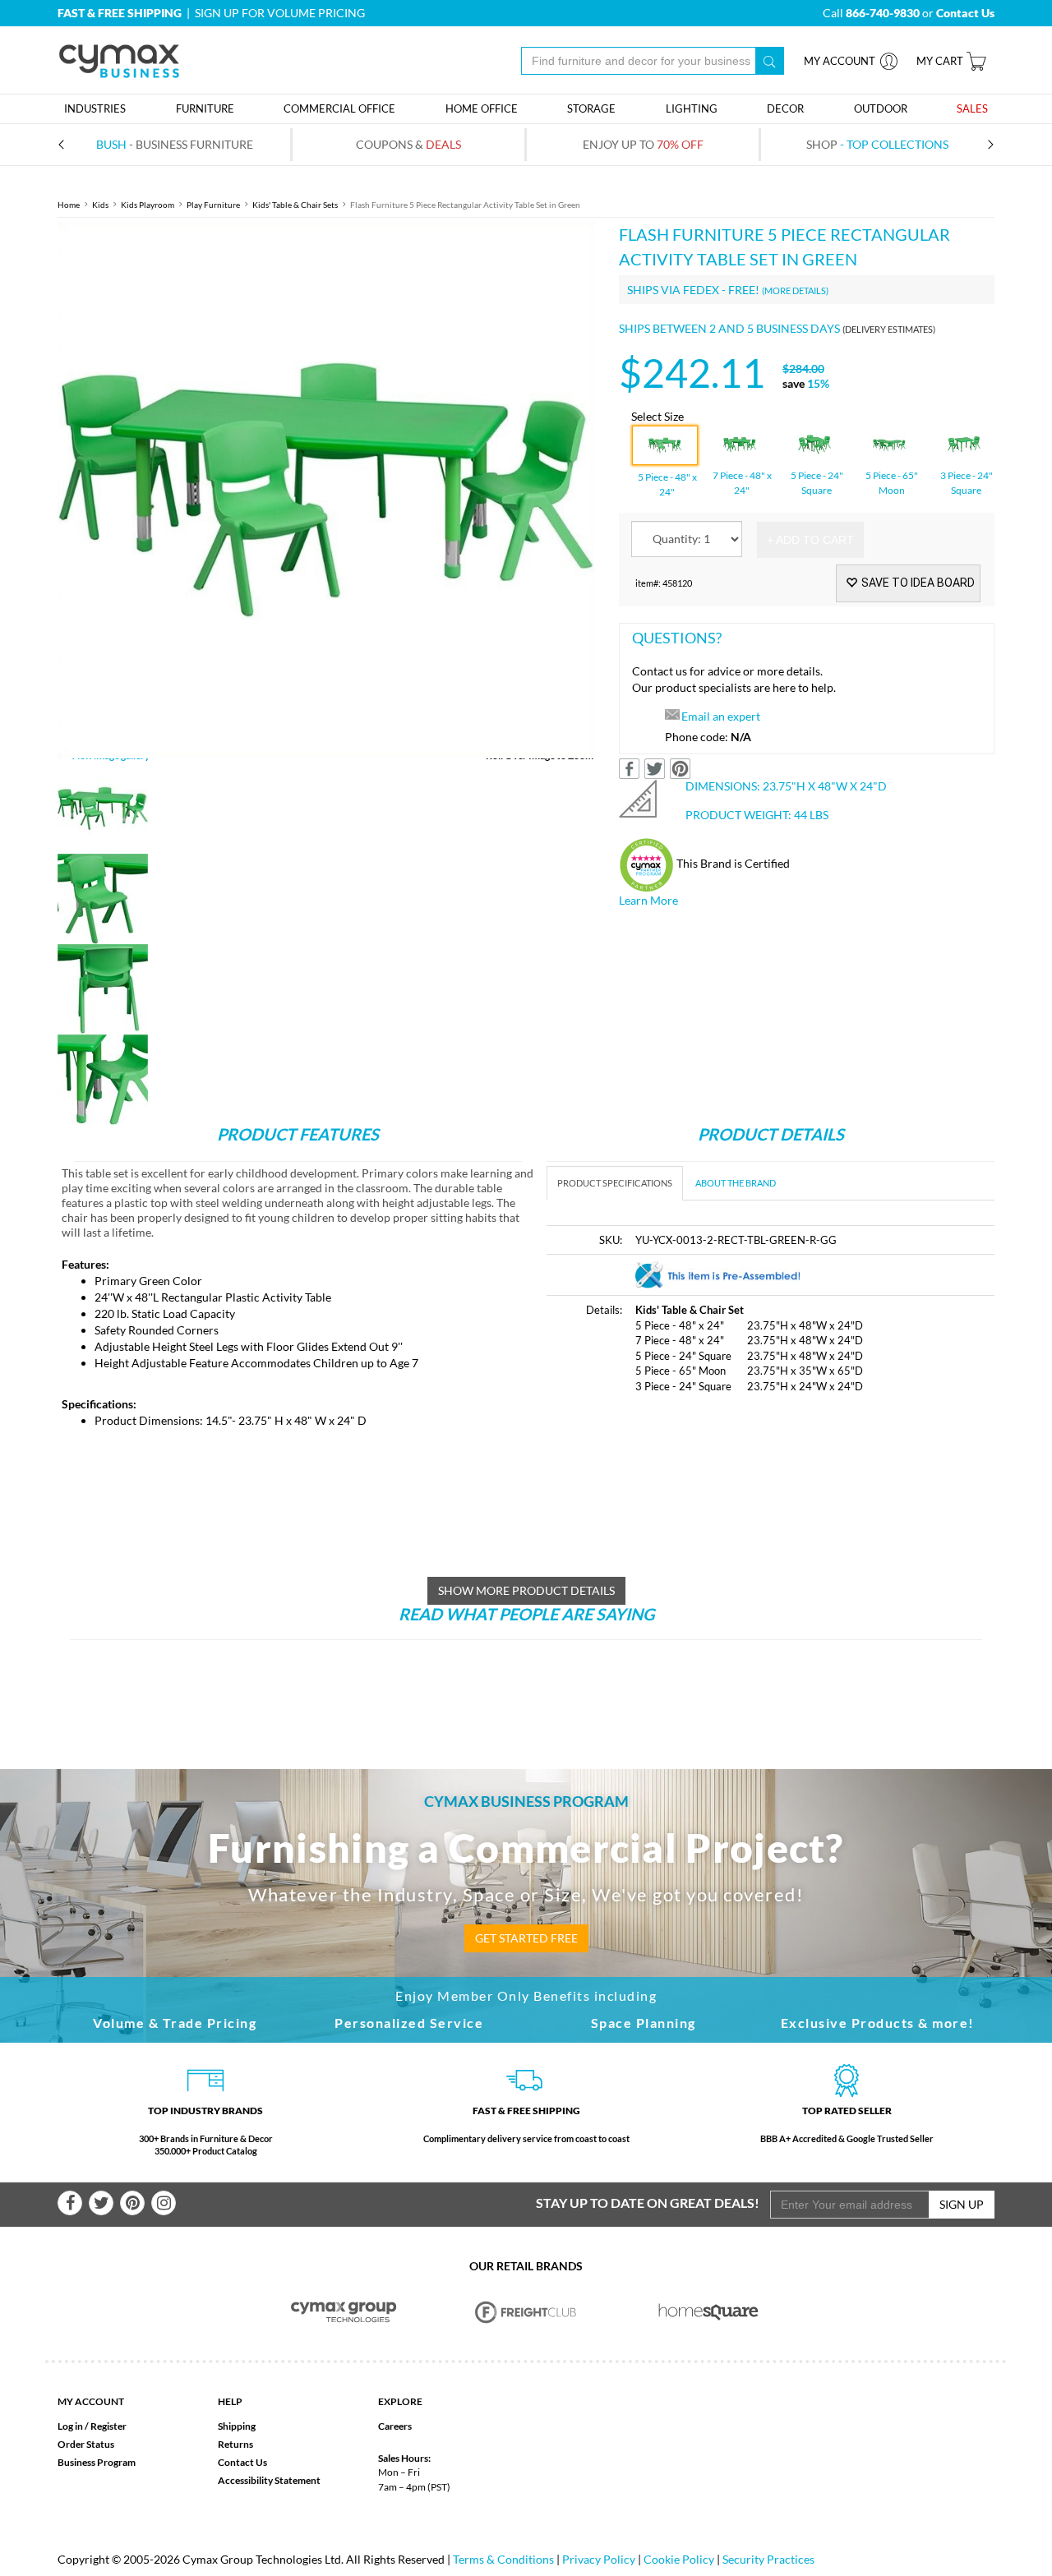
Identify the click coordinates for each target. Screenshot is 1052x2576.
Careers (395, 2426)
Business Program (97, 2462)
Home (69, 205)
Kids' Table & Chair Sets (295, 205)
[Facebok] (70, 2203)
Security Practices (768, 2559)
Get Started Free (526, 1938)
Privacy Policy (599, 2559)
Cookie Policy (679, 2559)
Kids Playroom (148, 205)
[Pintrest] (132, 2203)
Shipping (237, 2426)
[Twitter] (101, 2203)
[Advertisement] (685, 1532)
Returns (235, 2444)
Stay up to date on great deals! (648, 2203)
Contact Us (242, 2462)
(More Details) (795, 290)
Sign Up (962, 2204)
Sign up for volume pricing (280, 13)
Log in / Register (92, 2426)
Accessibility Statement (269, 2480)
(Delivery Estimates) (889, 329)
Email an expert (721, 716)
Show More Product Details (526, 1590)
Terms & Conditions (503, 2559)
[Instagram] (164, 2203)
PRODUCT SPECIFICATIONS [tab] (615, 1183)
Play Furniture (213, 205)
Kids (100, 205)
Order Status (86, 2444)
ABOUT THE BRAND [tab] (736, 1183)
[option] (326, 490)
